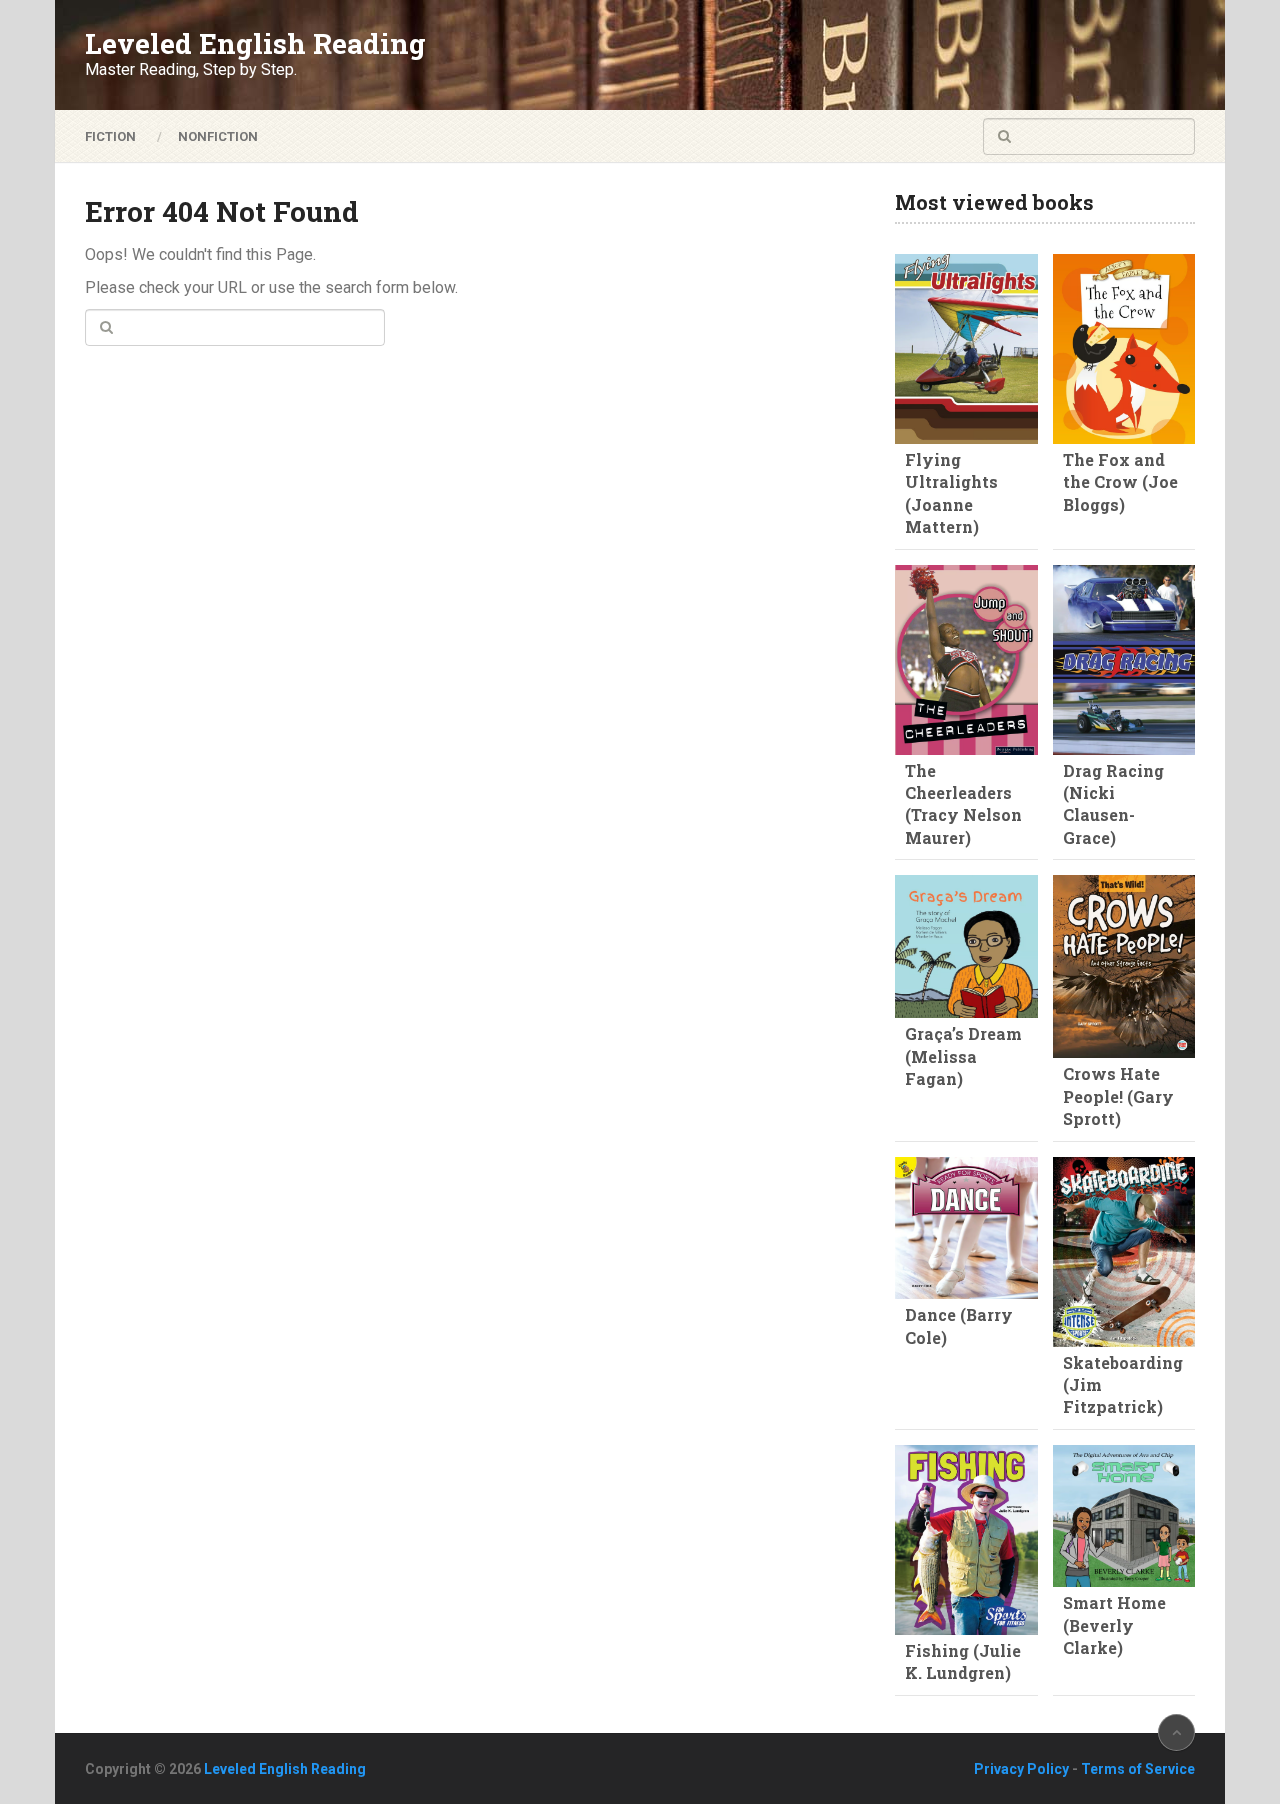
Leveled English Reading (255, 44)
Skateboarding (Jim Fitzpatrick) (1123, 1385)
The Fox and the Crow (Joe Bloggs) (1120, 482)
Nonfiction (218, 136)
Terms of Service (1138, 1769)
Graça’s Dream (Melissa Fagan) (963, 1056)
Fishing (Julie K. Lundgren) (963, 1661)
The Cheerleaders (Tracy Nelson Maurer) (963, 804)
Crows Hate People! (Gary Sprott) (1118, 1096)
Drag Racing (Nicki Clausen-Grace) (1113, 804)
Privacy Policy (1021, 1769)
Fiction (110, 136)
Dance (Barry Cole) (959, 1325)
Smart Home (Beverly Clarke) (1114, 1625)
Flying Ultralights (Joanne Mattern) (951, 493)
